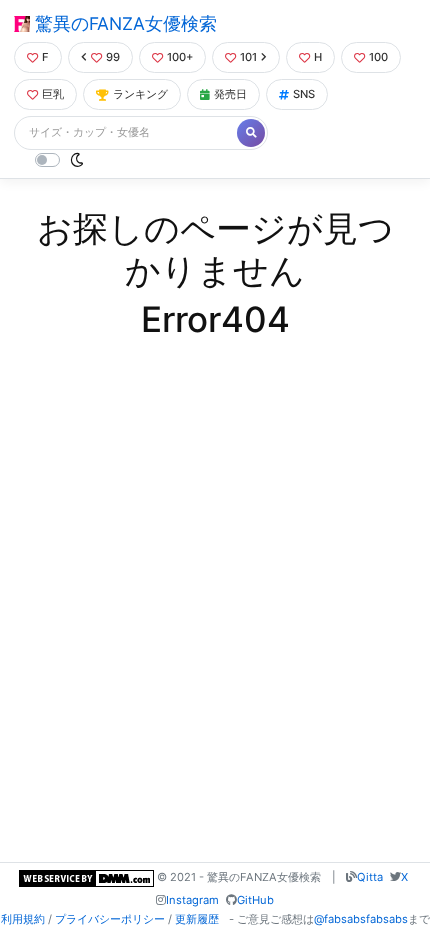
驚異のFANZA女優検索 (123, 23)
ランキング (140, 94)
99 (113, 57)
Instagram (192, 900)
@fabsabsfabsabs (361, 919)
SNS (304, 94)
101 (248, 57)
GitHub (255, 900)
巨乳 (53, 94)
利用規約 (23, 919)
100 (378, 57)
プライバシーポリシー (110, 919)
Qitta (370, 877)
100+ (180, 57)
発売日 (230, 94)
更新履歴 (197, 919)
